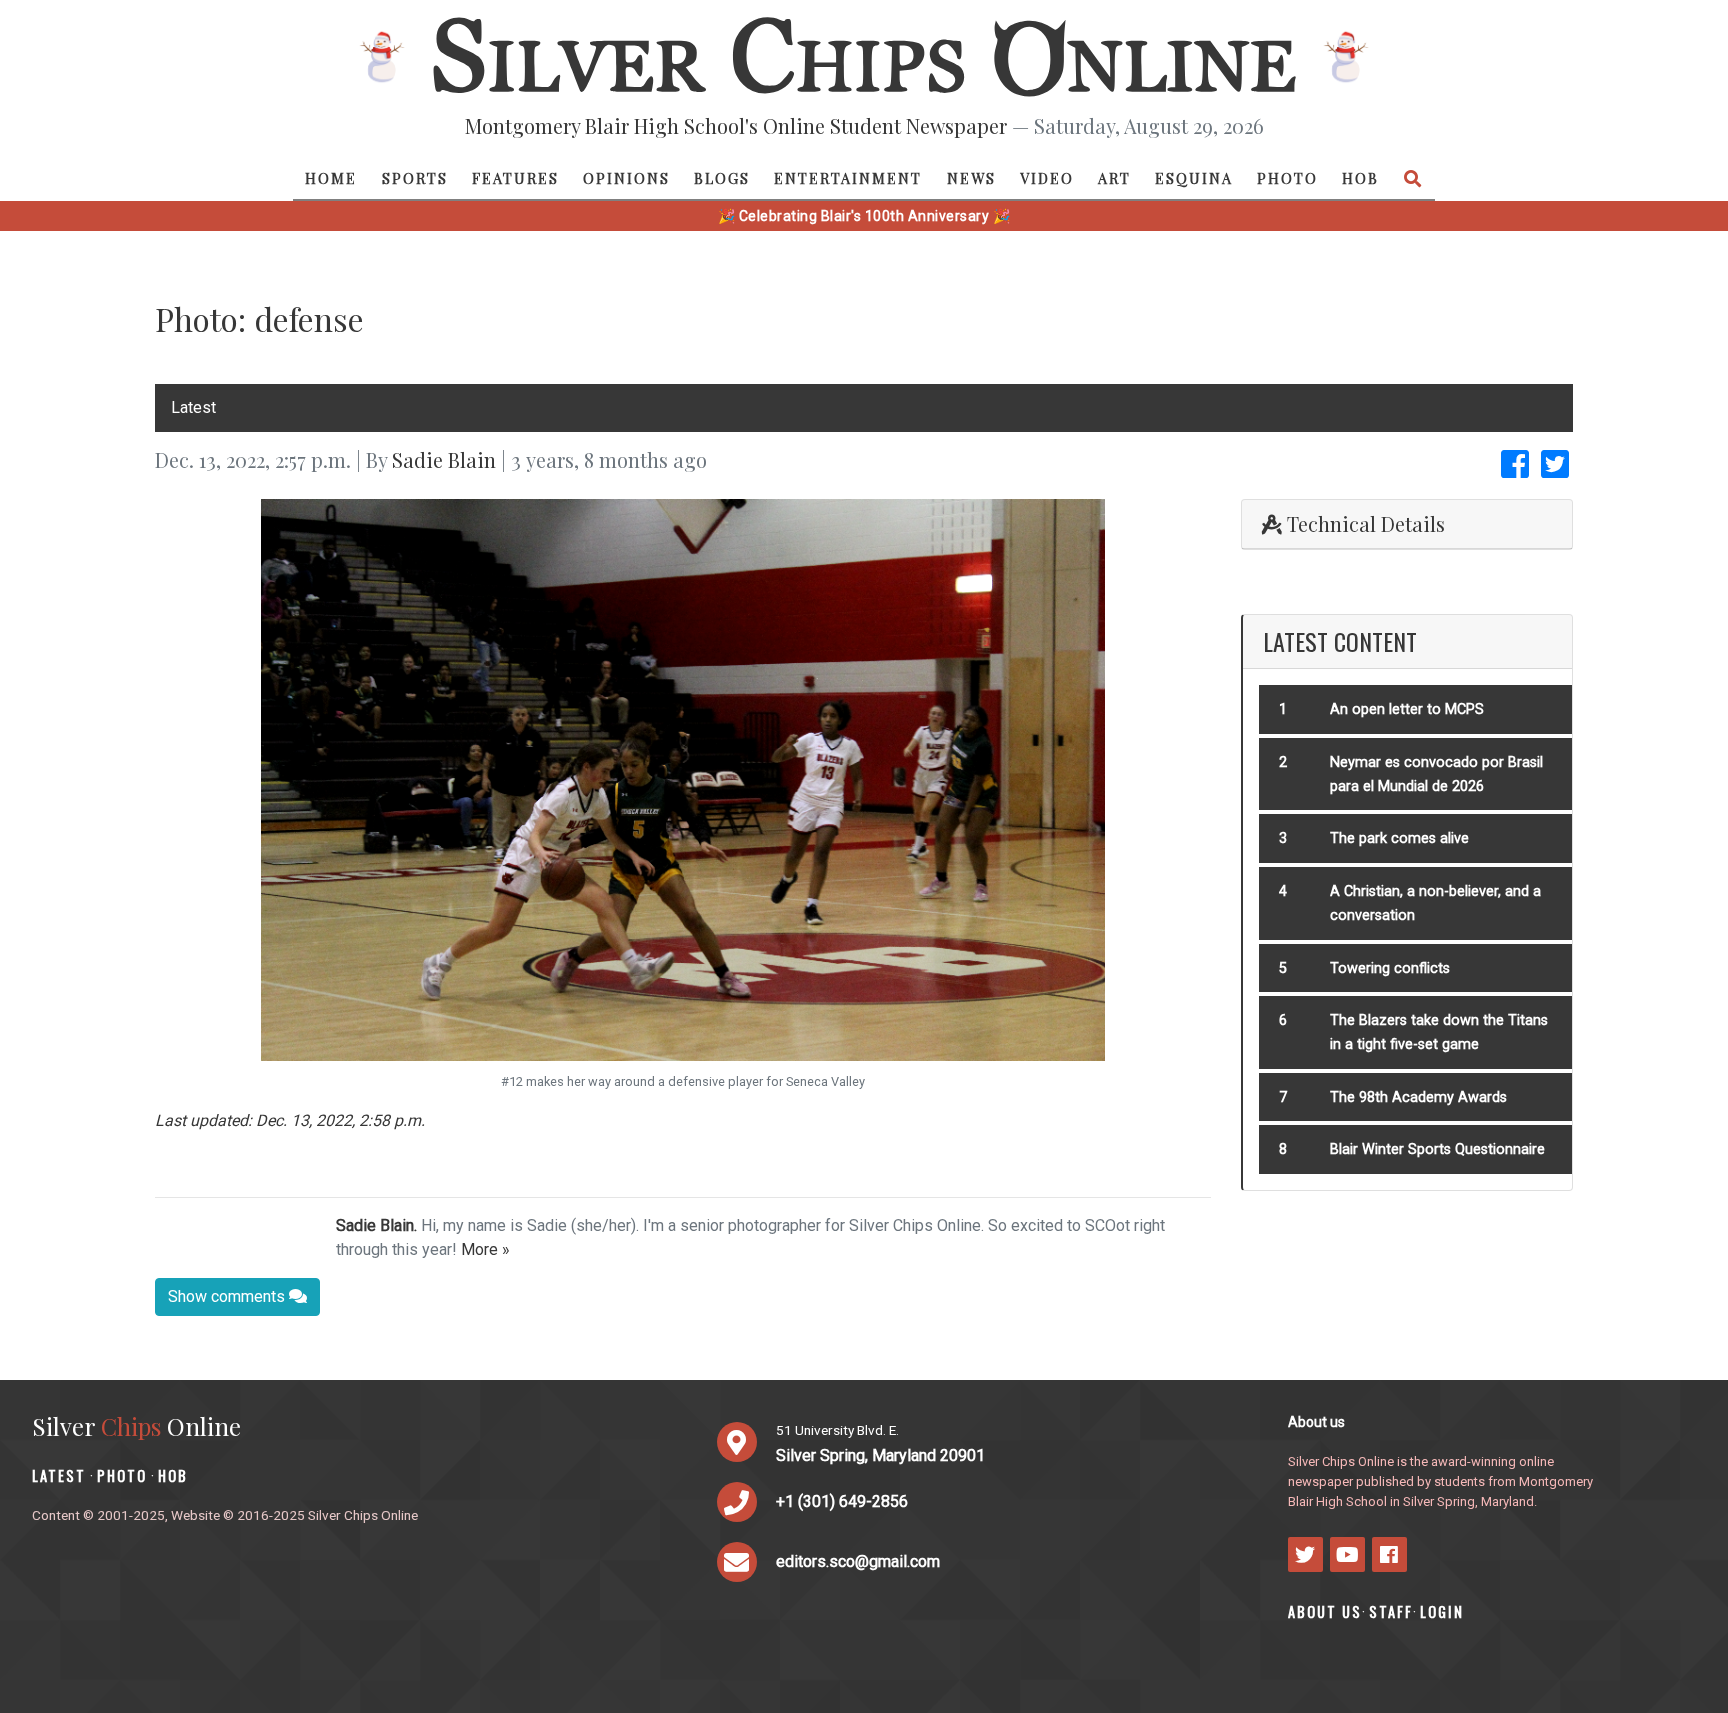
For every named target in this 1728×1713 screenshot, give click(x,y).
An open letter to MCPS (1407, 709)
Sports (415, 178)
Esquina (1194, 178)
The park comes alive (1399, 838)
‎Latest (193, 407)
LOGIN (1442, 1611)
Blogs (722, 178)
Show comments (228, 1296)
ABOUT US (1325, 1611)
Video (1047, 178)
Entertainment (848, 178)
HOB (1360, 178)
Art (1114, 178)
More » (485, 1249)
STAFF (1391, 1611)
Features (515, 178)
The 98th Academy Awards (1418, 1097)
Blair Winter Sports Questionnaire (1437, 1149)
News (971, 178)
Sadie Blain (444, 459)
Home (331, 178)
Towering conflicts (1390, 968)
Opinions (626, 178)
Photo (1287, 178)
